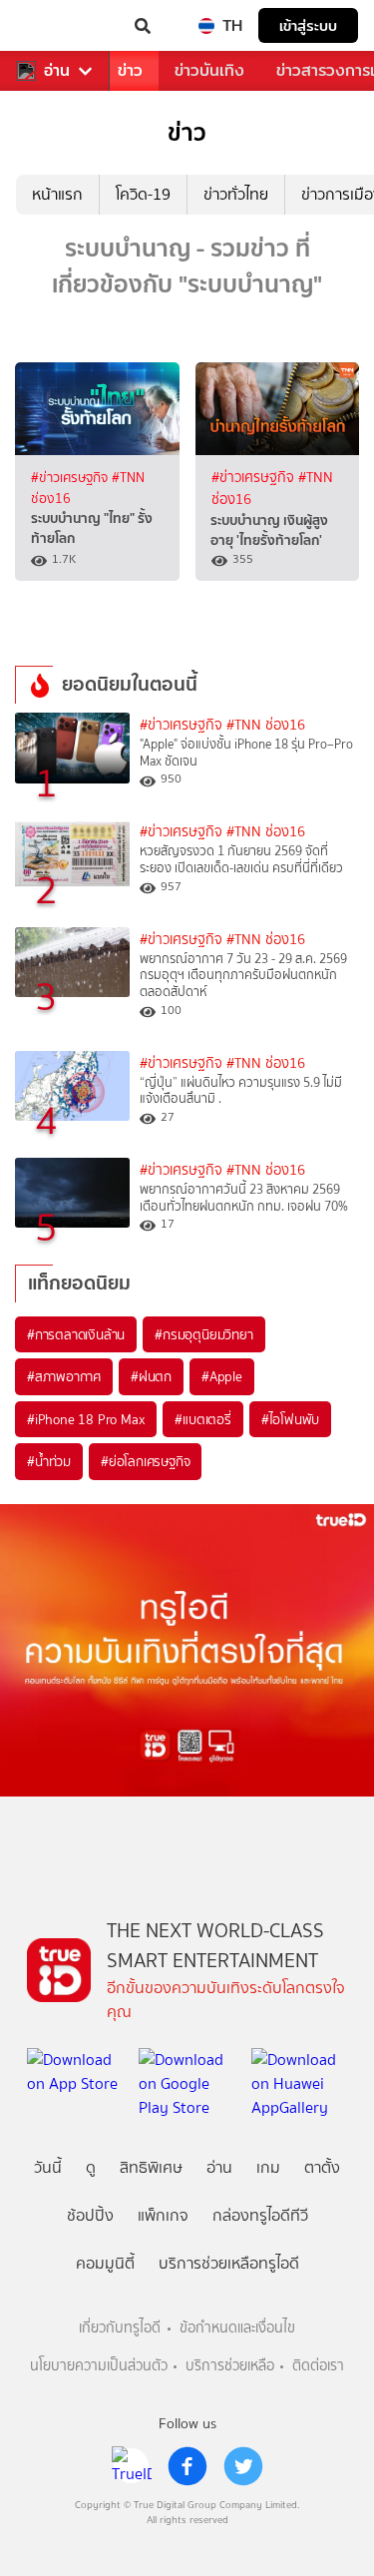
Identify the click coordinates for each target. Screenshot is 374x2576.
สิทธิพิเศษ (151, 2167)
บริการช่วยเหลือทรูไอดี (229, 2263)
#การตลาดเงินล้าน (76, 1334)
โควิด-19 (143, 194)
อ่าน (57, 71)
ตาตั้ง (322, 2167)
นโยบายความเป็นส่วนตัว (99, 2366)
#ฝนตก (151, 1376)
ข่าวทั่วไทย (236, 194)
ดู (91, 2167)
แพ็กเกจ (163, 2215)
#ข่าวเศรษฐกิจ (71, 477)
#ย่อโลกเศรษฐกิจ (145, 1461)
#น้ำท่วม (49, 1461)
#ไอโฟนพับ (290, 1419)
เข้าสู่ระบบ (308, 25)
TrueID (56, 26)
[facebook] (187, 2466)
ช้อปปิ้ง (90, 2215)
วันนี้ (48, 2167)
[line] (132, 2466)
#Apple (222, 1376)
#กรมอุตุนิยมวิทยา (203, 1334)
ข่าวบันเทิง (209, 70)
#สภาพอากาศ (64, 1376)
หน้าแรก (57, 194)
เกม (268, 2167)
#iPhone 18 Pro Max (86, 1419)
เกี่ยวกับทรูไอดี (120, 2328)
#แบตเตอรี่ (202, 1419)
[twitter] (243, 2466)
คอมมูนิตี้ (105, 2263)
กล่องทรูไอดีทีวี (260, 2215)
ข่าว (130, 70)
